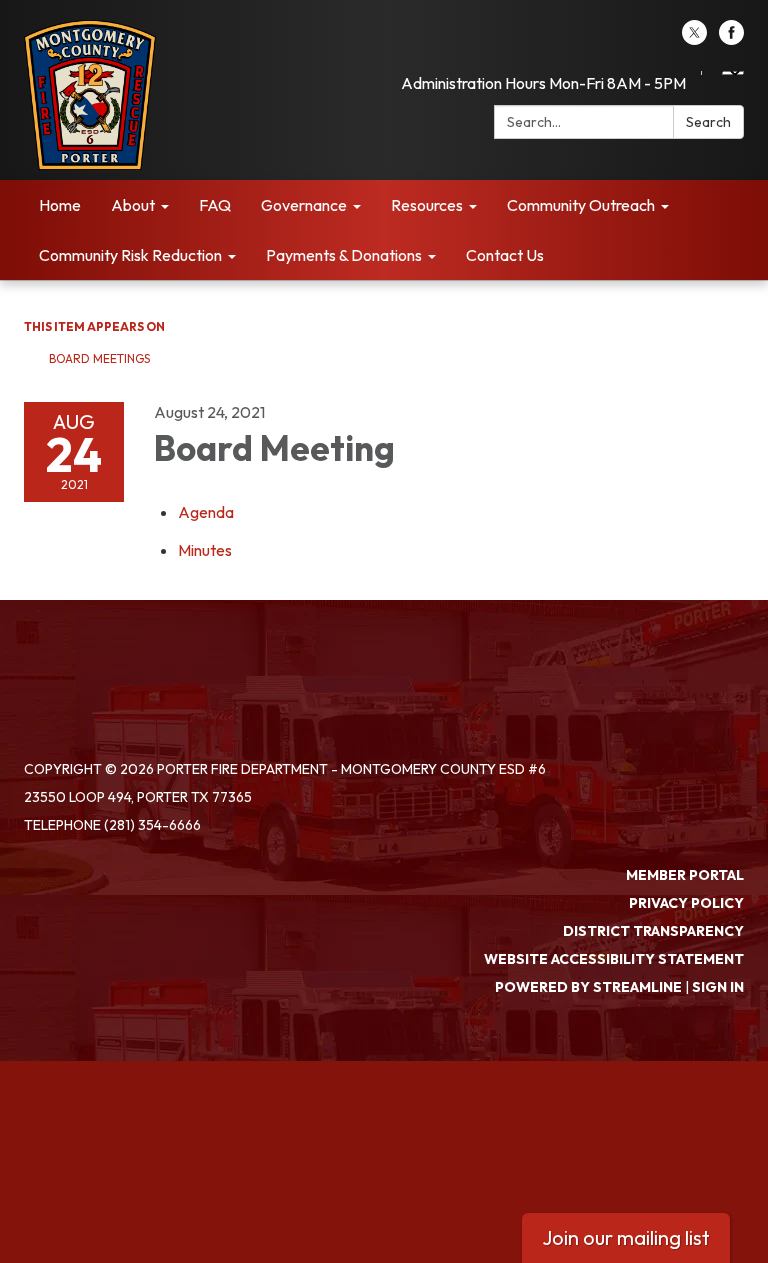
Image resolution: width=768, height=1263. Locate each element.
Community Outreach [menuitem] (581, 205)
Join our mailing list (626, 1237)
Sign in (718, 987)
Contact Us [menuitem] (505, 255)
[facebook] (731, 39)
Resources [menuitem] (427, 205)
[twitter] (694, 39)
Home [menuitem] (60, 205)
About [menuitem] (133, 205)
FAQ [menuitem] (215, 205)
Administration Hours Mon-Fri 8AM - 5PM (543, 83)
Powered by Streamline (588, 987)
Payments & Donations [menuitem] (344, 255)
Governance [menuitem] (304, 205)
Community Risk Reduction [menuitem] (130, 255)
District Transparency (653, 931)
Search (708, 122)
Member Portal (685, 875)
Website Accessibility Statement (614, 959)
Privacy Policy (686, 903)
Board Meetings (99, 358)
